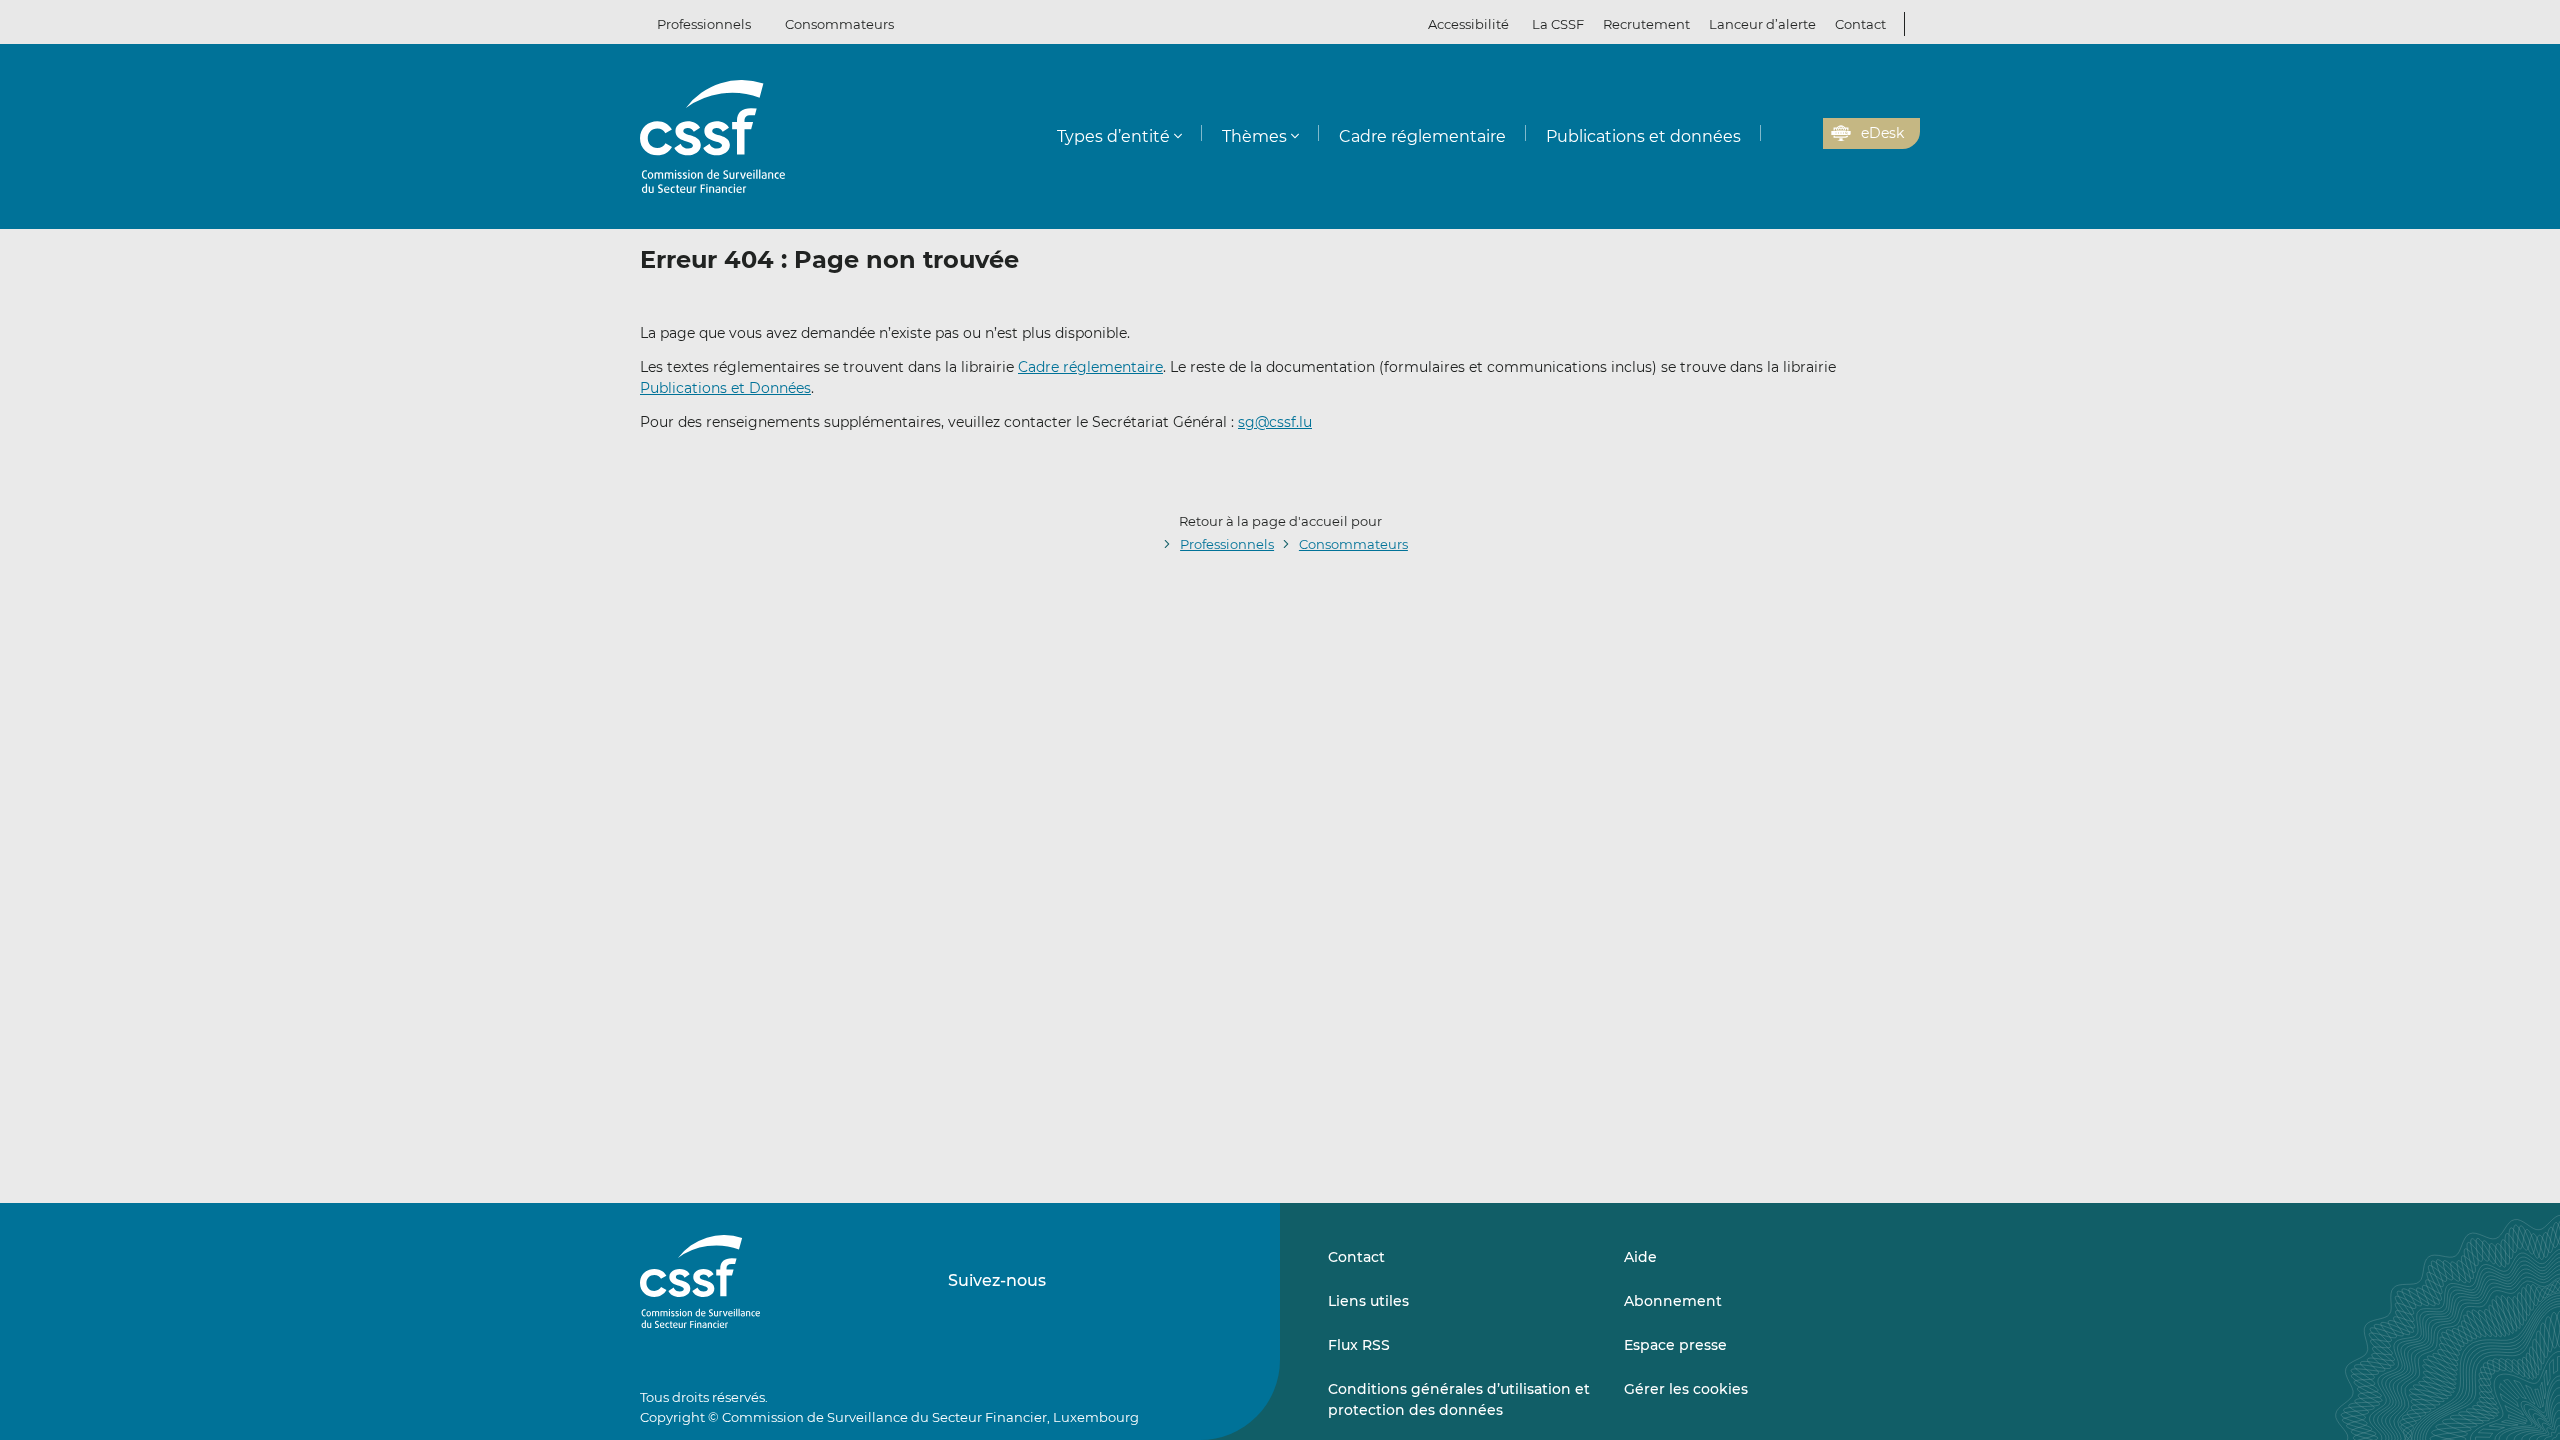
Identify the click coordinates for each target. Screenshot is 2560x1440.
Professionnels (704, 24)
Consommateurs (839, 24)
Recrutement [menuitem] (1646, 24)
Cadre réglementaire (1090, 367)
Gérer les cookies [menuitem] (1686, 1389)
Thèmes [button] (1254, 136)
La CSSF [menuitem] (1558, 24)
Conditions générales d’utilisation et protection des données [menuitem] (1459, 1399)
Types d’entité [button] (1113, 136)
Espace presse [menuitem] (1675, 1345)
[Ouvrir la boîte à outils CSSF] (1801, 134)
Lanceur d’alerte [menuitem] (1762, 24)
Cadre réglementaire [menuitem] (1422, 136)
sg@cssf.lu (1275, 422)
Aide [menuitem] (1640, 1257)
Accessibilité (1468, 24)
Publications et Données (725, 388)
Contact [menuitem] (1860, 24)
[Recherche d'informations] (1777, 134)
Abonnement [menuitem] (1673, 1301)
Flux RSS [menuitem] (1359, 1345)
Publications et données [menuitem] (1643, 136)
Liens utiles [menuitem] (1368, 1301)
